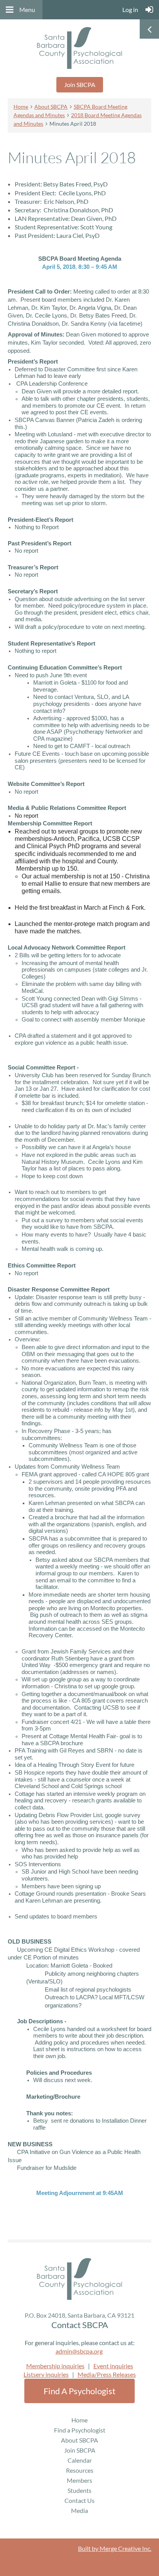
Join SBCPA (80, 85)
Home (21, 107)
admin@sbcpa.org (79, 2351)
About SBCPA (51, 107)
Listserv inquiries (46, 2374)
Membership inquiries (55, 2366)
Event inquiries (113, 2366)
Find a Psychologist (79, 2391)
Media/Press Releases (107, 2374)
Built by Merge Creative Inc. (115, 2548)
